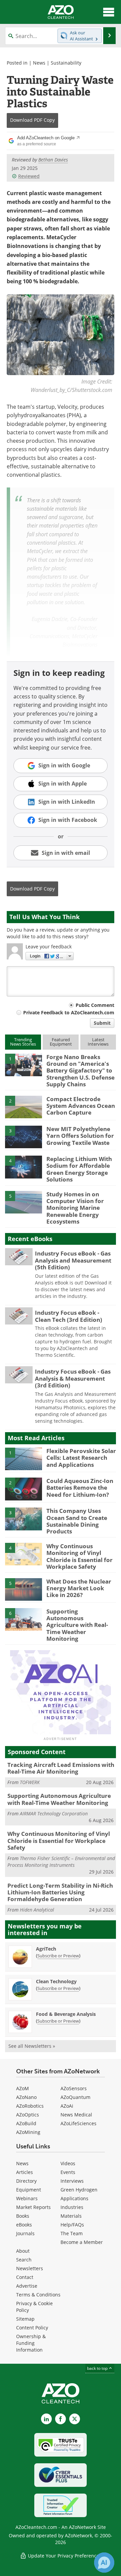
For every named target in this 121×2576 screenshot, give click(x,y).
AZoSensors (74, 2088)
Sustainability (66, 63)
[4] (24, 1166)
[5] (24, 1202)
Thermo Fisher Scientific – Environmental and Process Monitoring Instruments (61, 1862)
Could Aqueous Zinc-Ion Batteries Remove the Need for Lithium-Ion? (80, 1488)
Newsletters (30, 2268)
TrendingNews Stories (23, 1042)
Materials (71, 2216)
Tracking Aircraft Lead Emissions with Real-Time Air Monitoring (61, 1768)
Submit (102, 1023)
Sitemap (25, 2319)
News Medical (76, 2115)
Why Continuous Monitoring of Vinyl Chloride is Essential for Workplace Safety (79, 1556)
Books (23, 2216)
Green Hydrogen (79, 2190)
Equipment (29, 2190)
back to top (98, 2368)
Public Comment (95, 1005)
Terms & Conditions (38, 2295)
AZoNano (26, 2097)
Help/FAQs (72, 2225)
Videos (68, 2163)
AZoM (23, 2088)
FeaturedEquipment (61, 1042)
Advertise (27, 2286)
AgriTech (46, 1949)
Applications (74, 2198)
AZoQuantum (75, 2097)
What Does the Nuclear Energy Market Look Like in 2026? (79, 1588)
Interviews (72, 2181)
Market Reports (33, 2207)
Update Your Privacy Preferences (64, 2556)
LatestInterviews (98, 1042)
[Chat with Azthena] (104, 2563)
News (39, 63)
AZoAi (67, 2106)
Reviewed (29, 176)
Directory (26, 2181)
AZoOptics (28, 2115)
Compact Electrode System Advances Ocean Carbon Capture (81, 1106)
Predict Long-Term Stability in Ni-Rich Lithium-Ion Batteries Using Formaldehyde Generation (60, 1892)
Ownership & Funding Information (31, 2343)
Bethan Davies (53, 160)
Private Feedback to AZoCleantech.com (69, 1012)
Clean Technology (56, 1981)
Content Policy (32, 2328)
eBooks (24, 2225)
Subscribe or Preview (58, 1956)
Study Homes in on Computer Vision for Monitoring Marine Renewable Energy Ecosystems (75, 1208)
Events (68, 2172)
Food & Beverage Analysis (66, 2014)
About (23, 2251)
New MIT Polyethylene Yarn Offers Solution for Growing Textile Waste (80, 1136)
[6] (24, 1619)
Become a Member (82, 2242)
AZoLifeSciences (78, 2123)
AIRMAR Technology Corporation (54, 1813)
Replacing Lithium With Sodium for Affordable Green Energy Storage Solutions (79, 1169)
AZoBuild (26, 2123)
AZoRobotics (30, 2106)
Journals (25, 2233)
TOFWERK (30, 1782)
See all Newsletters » (32, 2046)
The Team (72, 2233)
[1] (24, 1064)
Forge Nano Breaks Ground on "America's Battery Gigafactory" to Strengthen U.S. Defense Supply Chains (80, 1071)
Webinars (27, 2198)
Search (24, 2260)
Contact (25, 2277)
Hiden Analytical (37, 1910)
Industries (72, 2207)
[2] (24, 1106)
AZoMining (28, 2132)
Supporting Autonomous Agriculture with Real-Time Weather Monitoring (77, 1625)
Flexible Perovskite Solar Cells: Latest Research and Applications (81, 1458)
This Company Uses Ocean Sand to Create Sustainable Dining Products (77, 1521)
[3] (24, 1136)
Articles (25, 2172)
